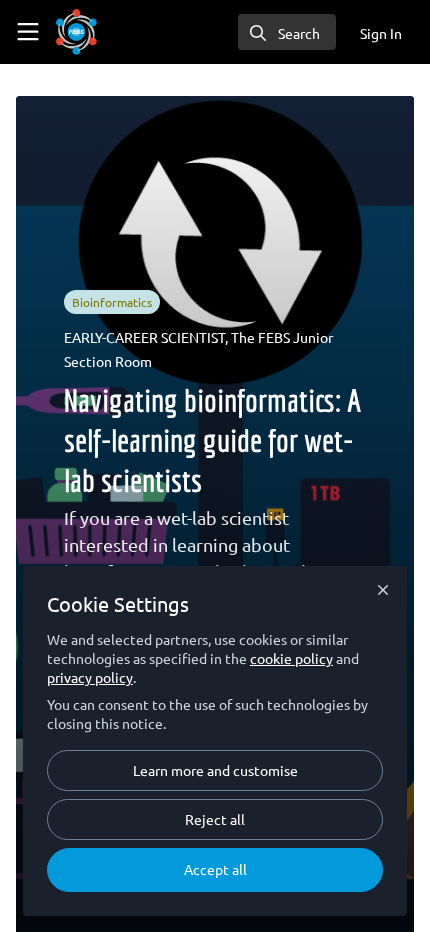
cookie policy (291, 658)
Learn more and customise (215, 770)
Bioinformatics (112, 302)
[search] (287, 32)
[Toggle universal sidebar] (28, 32)
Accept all (215, 869)
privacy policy (90, 677)
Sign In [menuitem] (381, 33)
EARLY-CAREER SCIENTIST (144, 337)
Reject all (215, 819)
